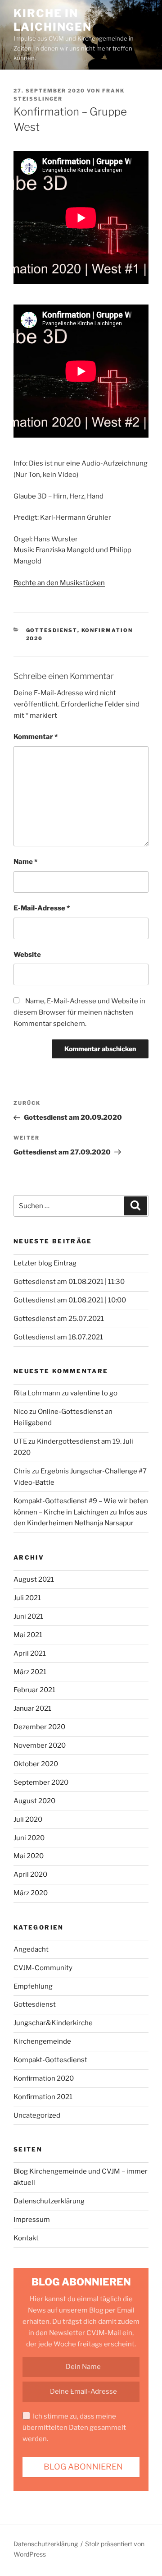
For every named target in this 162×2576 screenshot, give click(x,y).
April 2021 (30, 1653)
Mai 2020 (29, 1856)
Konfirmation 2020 (44, 2078)
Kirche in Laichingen (53, 20)
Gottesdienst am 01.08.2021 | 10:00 (70, 1300)
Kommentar (36, 737)
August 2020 (34, 1801)
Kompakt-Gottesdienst (50, 2060)
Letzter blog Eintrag (45, 1263)
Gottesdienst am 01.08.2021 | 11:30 (69, 1282)
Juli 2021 (27, 1598)
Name (25, 862)
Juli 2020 (28, 1819)
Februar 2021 (34, 1690)
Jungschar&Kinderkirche (53, 2023)
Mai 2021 (28, 1635)
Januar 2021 (32, 1708)
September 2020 (41, 1782)
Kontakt (26, 2238)
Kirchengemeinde (42, 2041)
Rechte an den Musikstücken (59, 583)
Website (27, 955)
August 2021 (34, 1579)
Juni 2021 (28, 1616)
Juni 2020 (29, 1838)
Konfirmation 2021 (43, 2097)
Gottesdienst (52, 630)
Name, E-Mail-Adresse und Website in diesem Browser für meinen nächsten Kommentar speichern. (79, 1012)
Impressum (32, 2220)
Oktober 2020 (36, 1764)
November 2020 (40, 1745)
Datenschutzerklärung (49, 2201)
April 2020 (30, 1874)
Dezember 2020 (39, 1727)
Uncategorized (37, 2115)
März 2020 (31, 1893)
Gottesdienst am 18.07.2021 (58, 1337)
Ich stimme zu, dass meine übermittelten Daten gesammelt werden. (74, 2428)
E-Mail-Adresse (42, 908)
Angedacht (31, 1949)
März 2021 (30, 1672)
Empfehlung (33, 1986)
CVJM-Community (43, 1968)
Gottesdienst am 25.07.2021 (59, 1319)
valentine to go (94, 1393)
